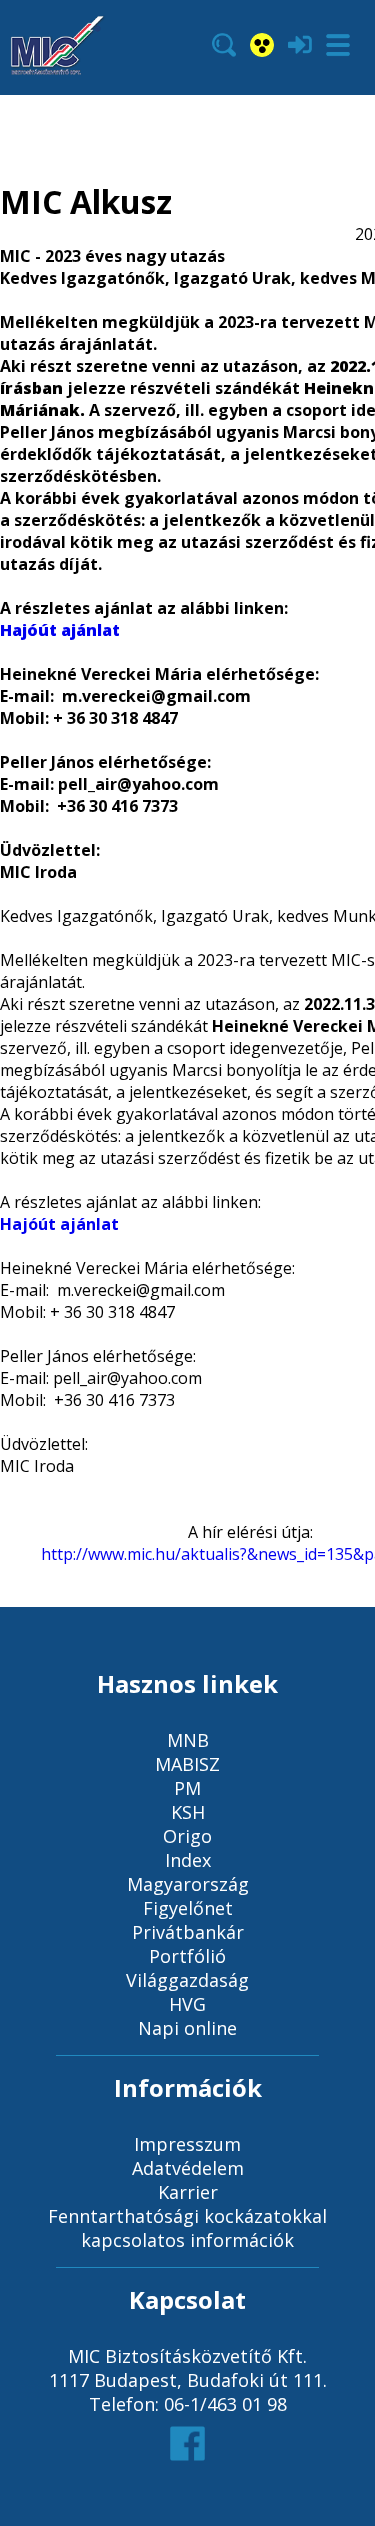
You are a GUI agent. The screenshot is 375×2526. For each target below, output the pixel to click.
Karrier (188, 2192)
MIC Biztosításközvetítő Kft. (187, 2356)
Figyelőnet (188, 1908)
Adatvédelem (188, 2168)
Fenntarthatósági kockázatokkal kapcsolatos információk (187, 2228)
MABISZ (187, 1764)
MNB (188, 1740)
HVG (187, 2004)
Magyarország (188, 1884)
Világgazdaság (187, 1980)
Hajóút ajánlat (60, 630)
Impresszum (187, 2144)
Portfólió (187, 1956)
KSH (188, 1812)
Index (188, 1860)
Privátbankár (188, 1932)
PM (187, 1788)
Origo (187, 1836)
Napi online (187, 2028)
